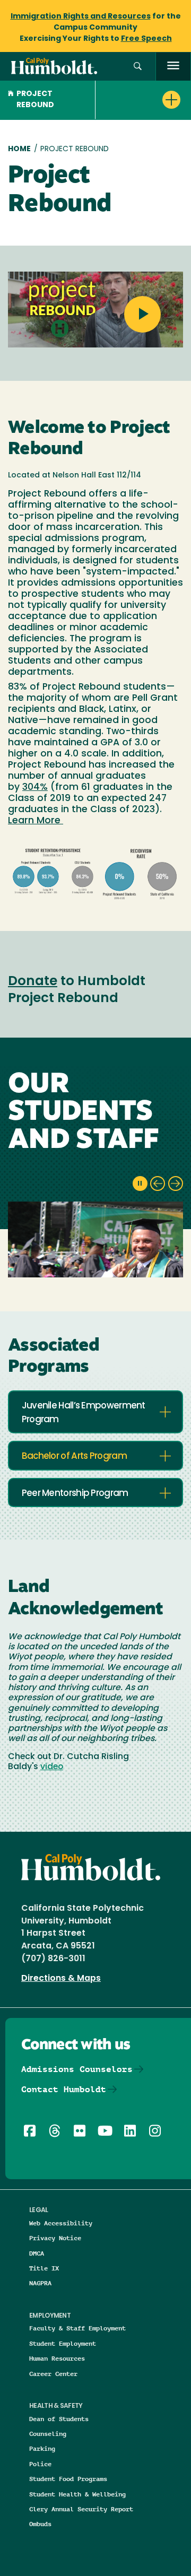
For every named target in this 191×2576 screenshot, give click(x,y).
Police (40, 2464)
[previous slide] (158, 1183)
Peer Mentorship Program (75, 1494)
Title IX (44, 2268)
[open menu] (173, 67)
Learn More (36, 821)
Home (19, 149)
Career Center (53, 2374)
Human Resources (57, 2358)
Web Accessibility (61, 2223)
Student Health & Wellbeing (77, 2494)
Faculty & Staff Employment (77, 2328)
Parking (42, 2448)
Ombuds (40, 2524)
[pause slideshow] (140, 1183)
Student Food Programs (68, 2479)
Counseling (48, 2434)
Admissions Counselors (77, 2069)
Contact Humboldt (64, 2089)
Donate (33, 982)
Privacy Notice (55, 2238)
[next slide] (176, 1183)
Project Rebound (35, 100)
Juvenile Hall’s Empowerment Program (84, 1413)
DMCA (37, 2253)
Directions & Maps (61, 1979)
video (52, 1767)
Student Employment (63, 2343)
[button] (138, 67)
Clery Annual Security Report (81, 2509)
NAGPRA (40, 2283)
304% (35, 787)
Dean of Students (59, 2419)
